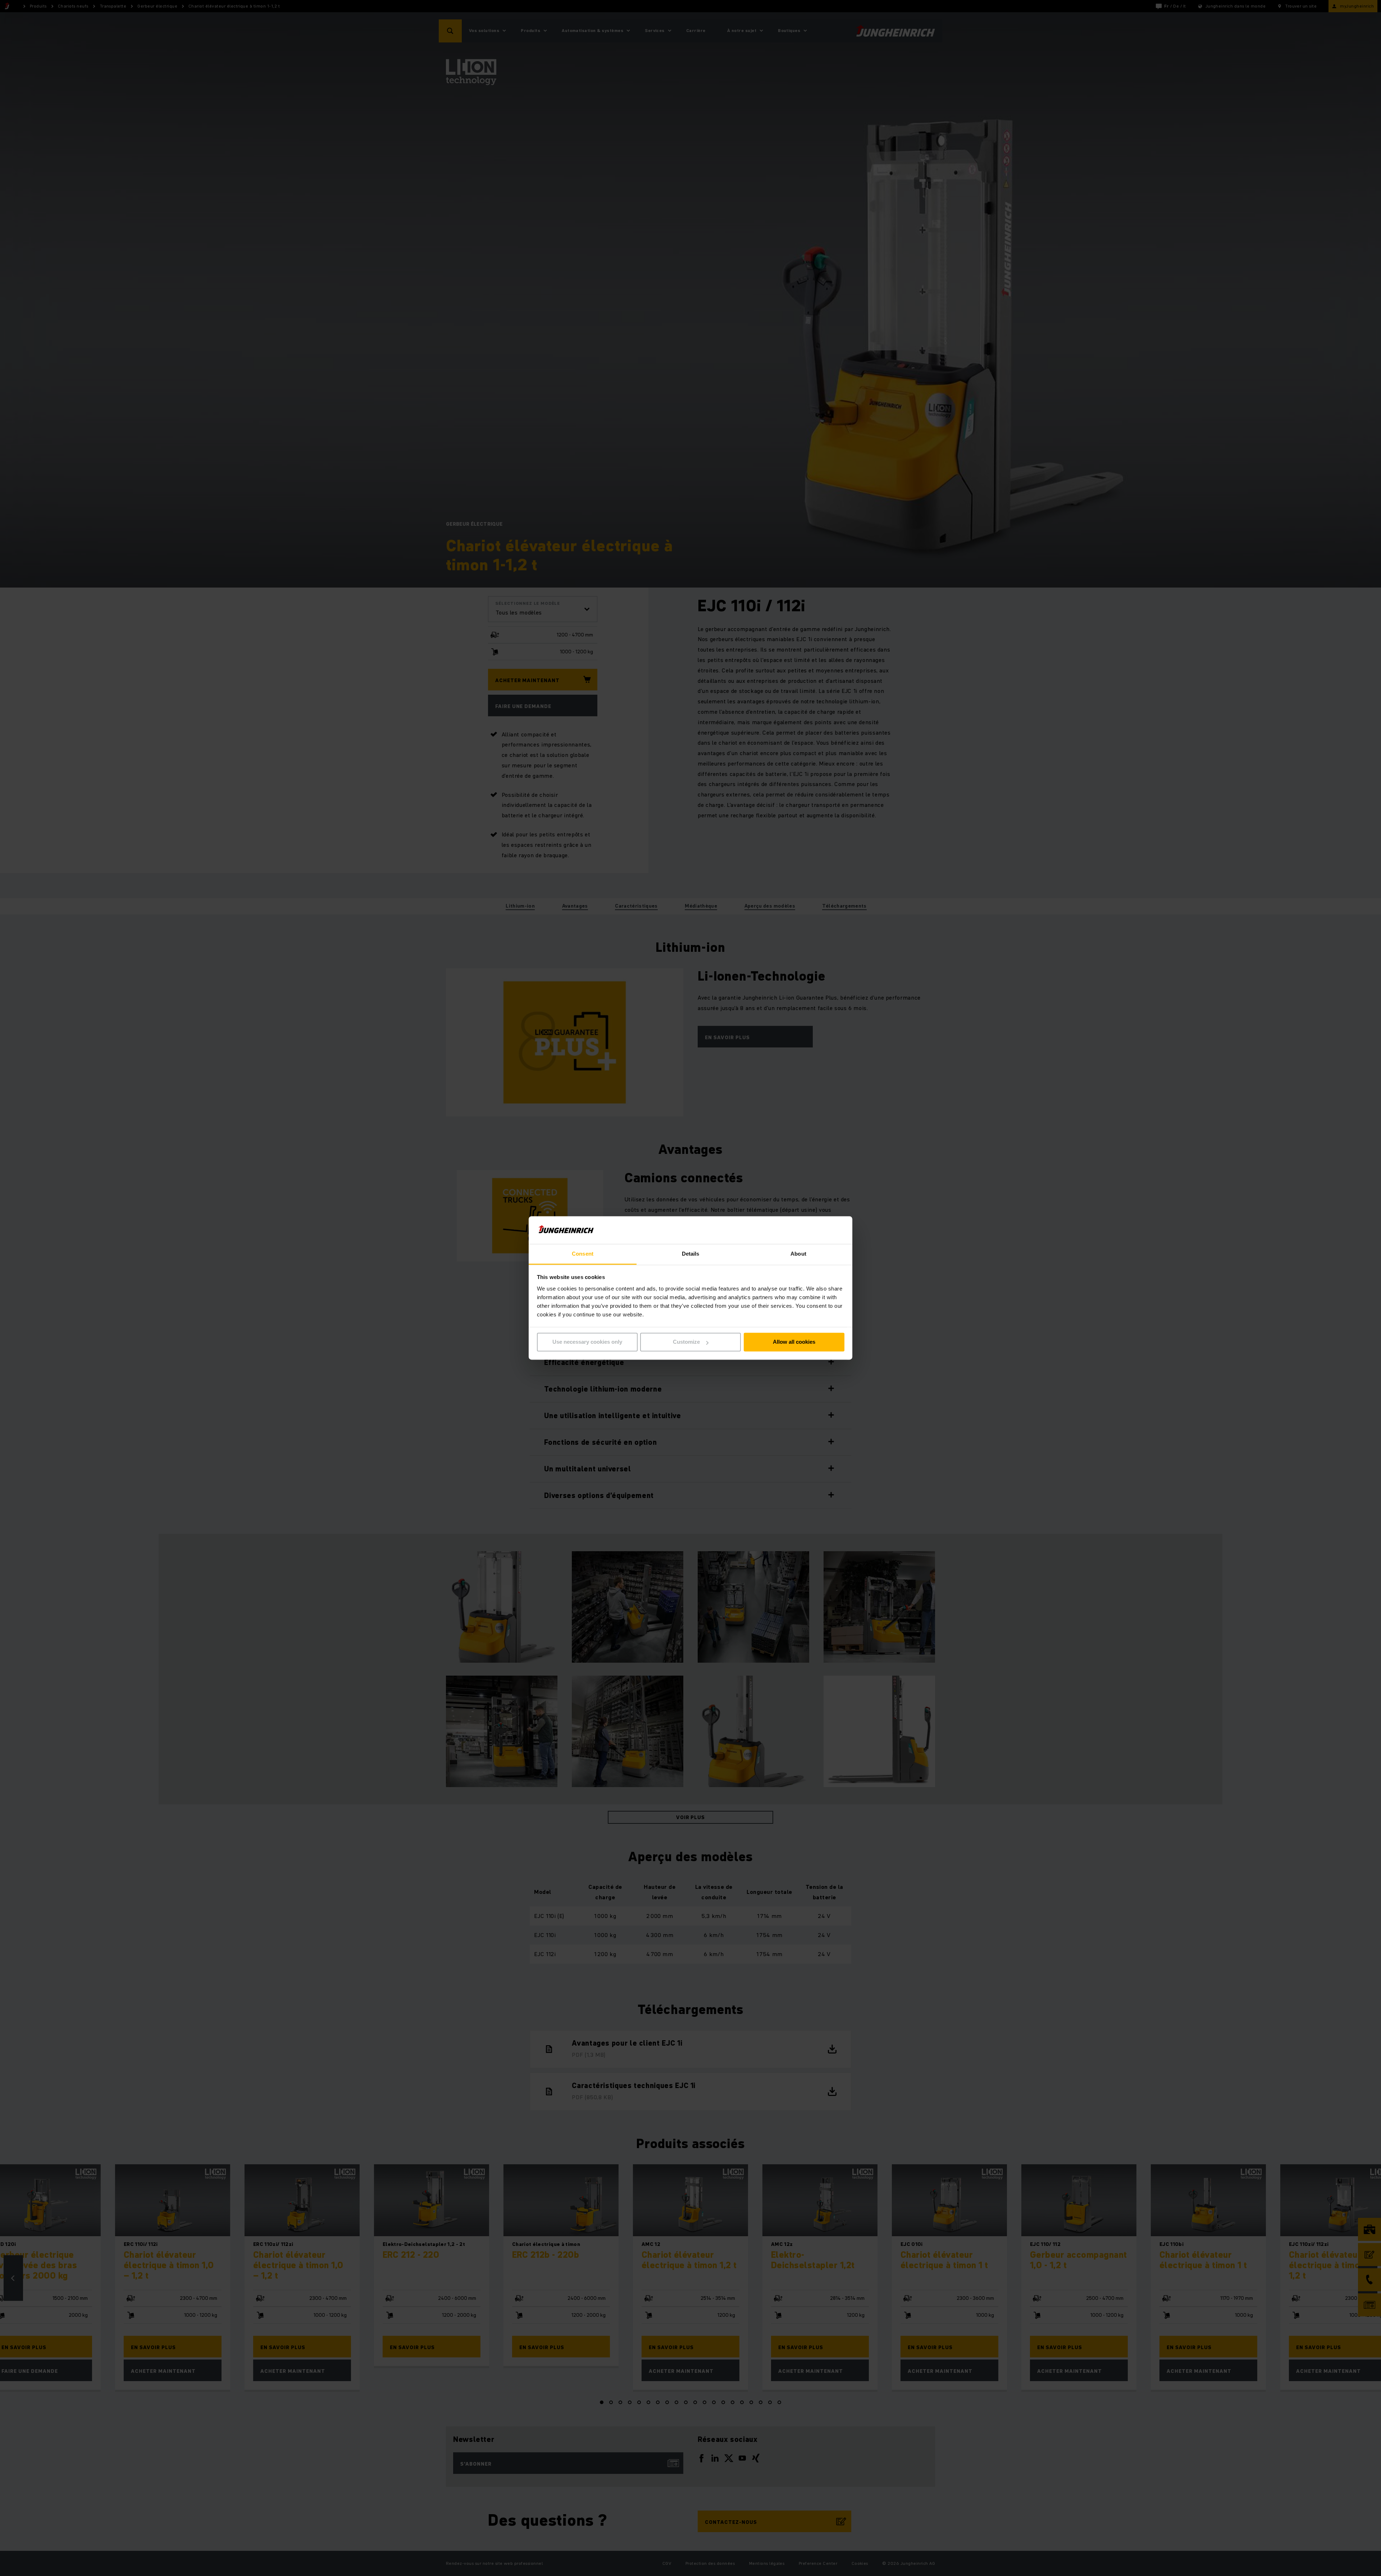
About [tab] (798, 1254)
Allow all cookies (794, 1342)
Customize (686, 1342)
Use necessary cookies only (587, 1342)
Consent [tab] (583, 1254)
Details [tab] (691, 1254)
